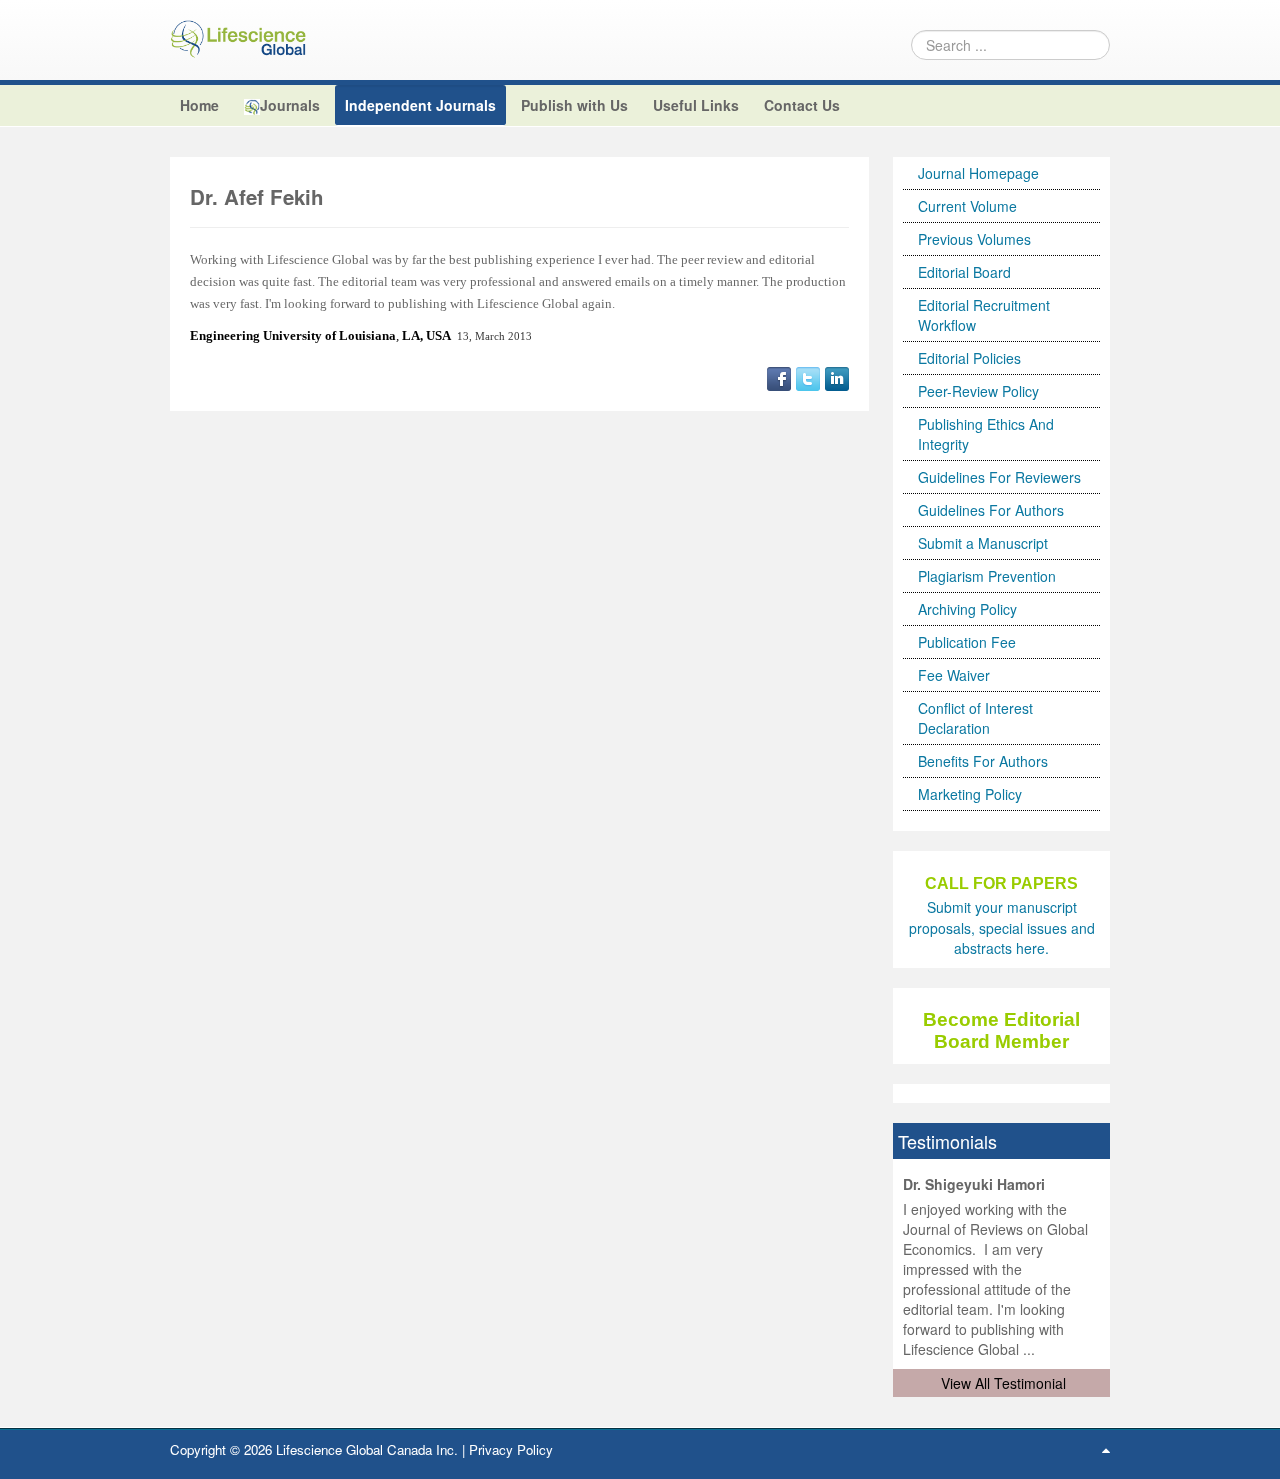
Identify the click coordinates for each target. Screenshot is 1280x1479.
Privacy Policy (511, 1449)
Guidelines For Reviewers (999, 477)
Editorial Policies (969, 358)
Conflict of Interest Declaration (975, 718)
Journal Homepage (978, 173)
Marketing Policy (970, 794)
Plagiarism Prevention (987, 576)
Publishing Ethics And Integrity (986, 434)
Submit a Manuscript (983, 543)
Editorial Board (964, 272)
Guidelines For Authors (991, 510)
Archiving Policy (967, 609)
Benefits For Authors (983, 761)
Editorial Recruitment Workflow (984, 315)
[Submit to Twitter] (808, 377)
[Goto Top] (1106, 1449)
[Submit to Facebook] (779, 377)
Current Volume (967, 206)
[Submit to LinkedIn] (837, 377)
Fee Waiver (954, 675)
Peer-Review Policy (978, 391)
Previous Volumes (974, 239)
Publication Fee (967, 642)
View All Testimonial (1003, 1383)
